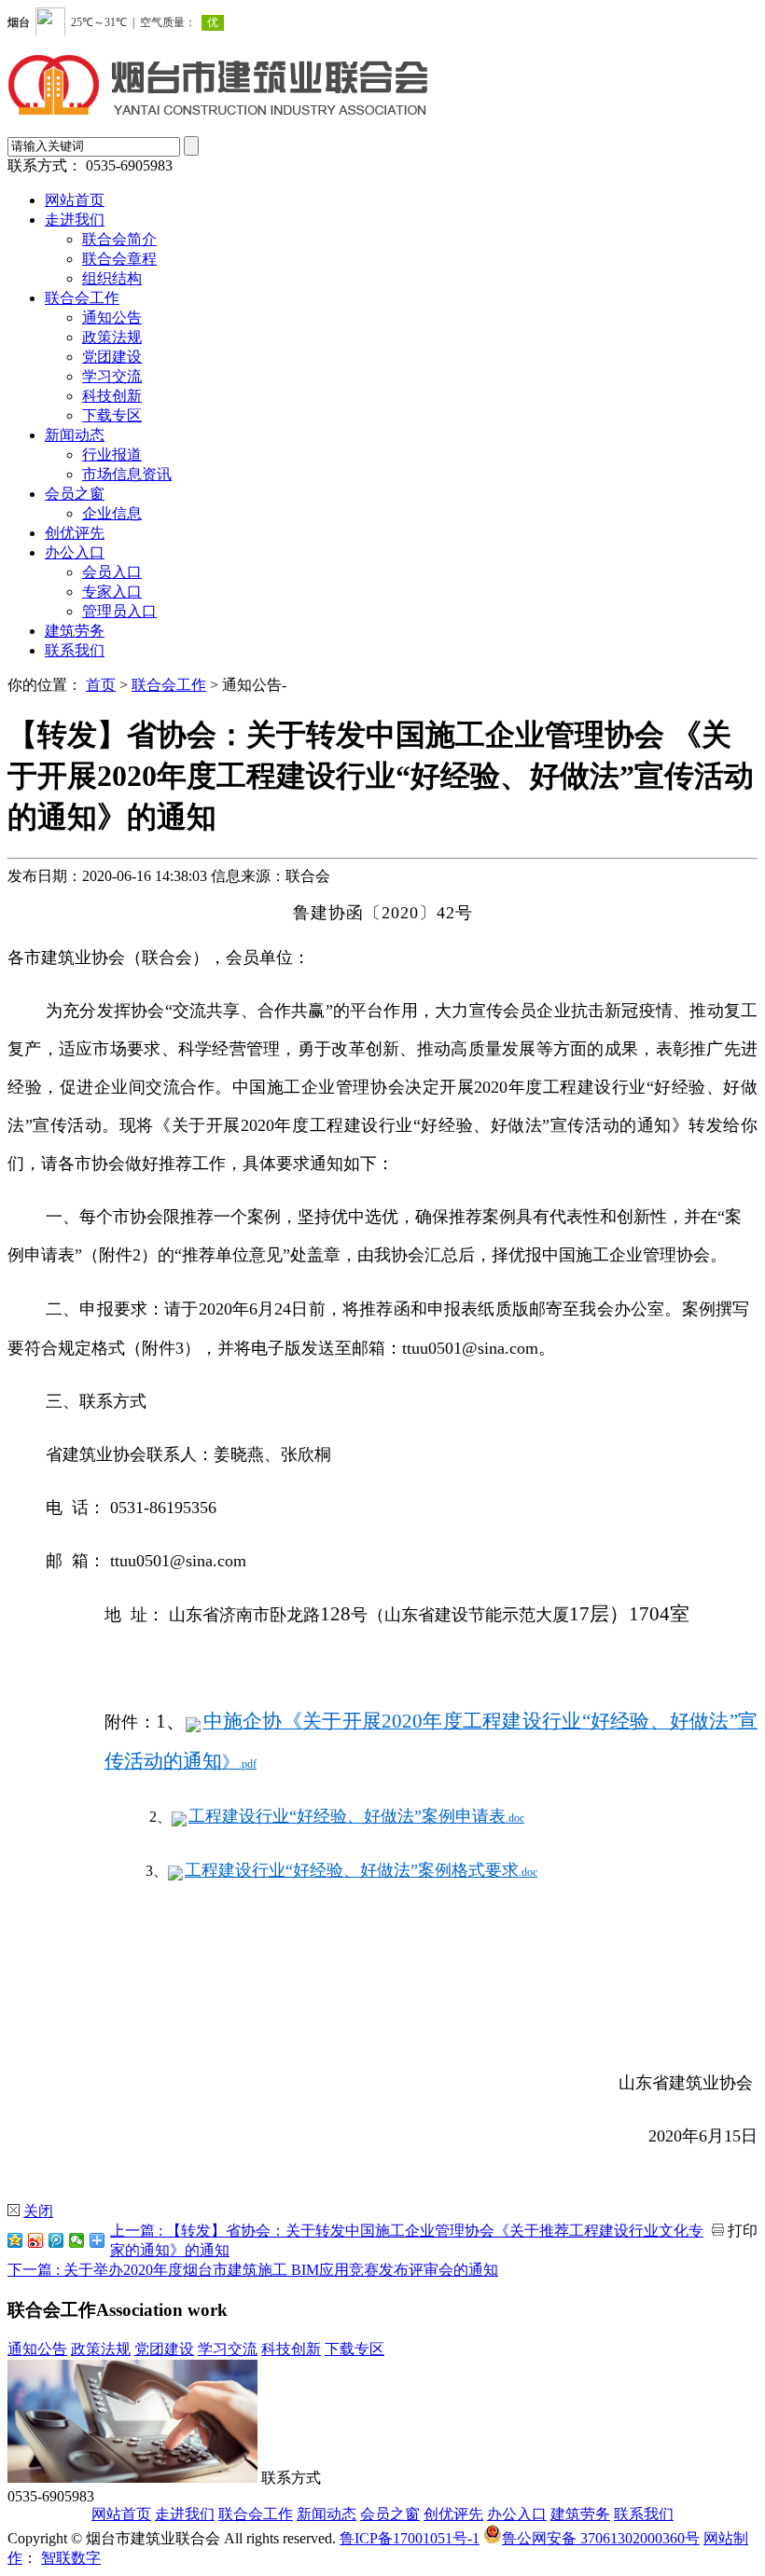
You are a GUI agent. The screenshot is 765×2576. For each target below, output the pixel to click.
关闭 (38, 2211)
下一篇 (253, 2270)
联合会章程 (119, 259)
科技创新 (112, 396)
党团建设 (112, 357)
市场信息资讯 (127, 474)
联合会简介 (119, 239)
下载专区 (112, 415)
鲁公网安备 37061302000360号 (601, 2538)
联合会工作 (82, 298)
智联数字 (71, 2558)
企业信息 (112, 513)
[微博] (35, 2240)
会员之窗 (75, 494)
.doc (356, 1818)
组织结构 (112, 278)
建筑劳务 (75, 631)
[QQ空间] (15, 2240)
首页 (101, 685)
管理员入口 (119, 611)
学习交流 (112, 376)
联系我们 (75, 650)
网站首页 (75, 200)
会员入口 (112, 572)
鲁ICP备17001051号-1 (410, 2538)
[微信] (76, 2240)
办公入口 (75, 552)
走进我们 (75, 220)
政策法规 (112, 337)
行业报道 (112, 455)
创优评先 (75, 533)
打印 (743, 2231)
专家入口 (112, 592)
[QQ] (56, 2240)
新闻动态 (75, 435)
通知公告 (112, 317)
